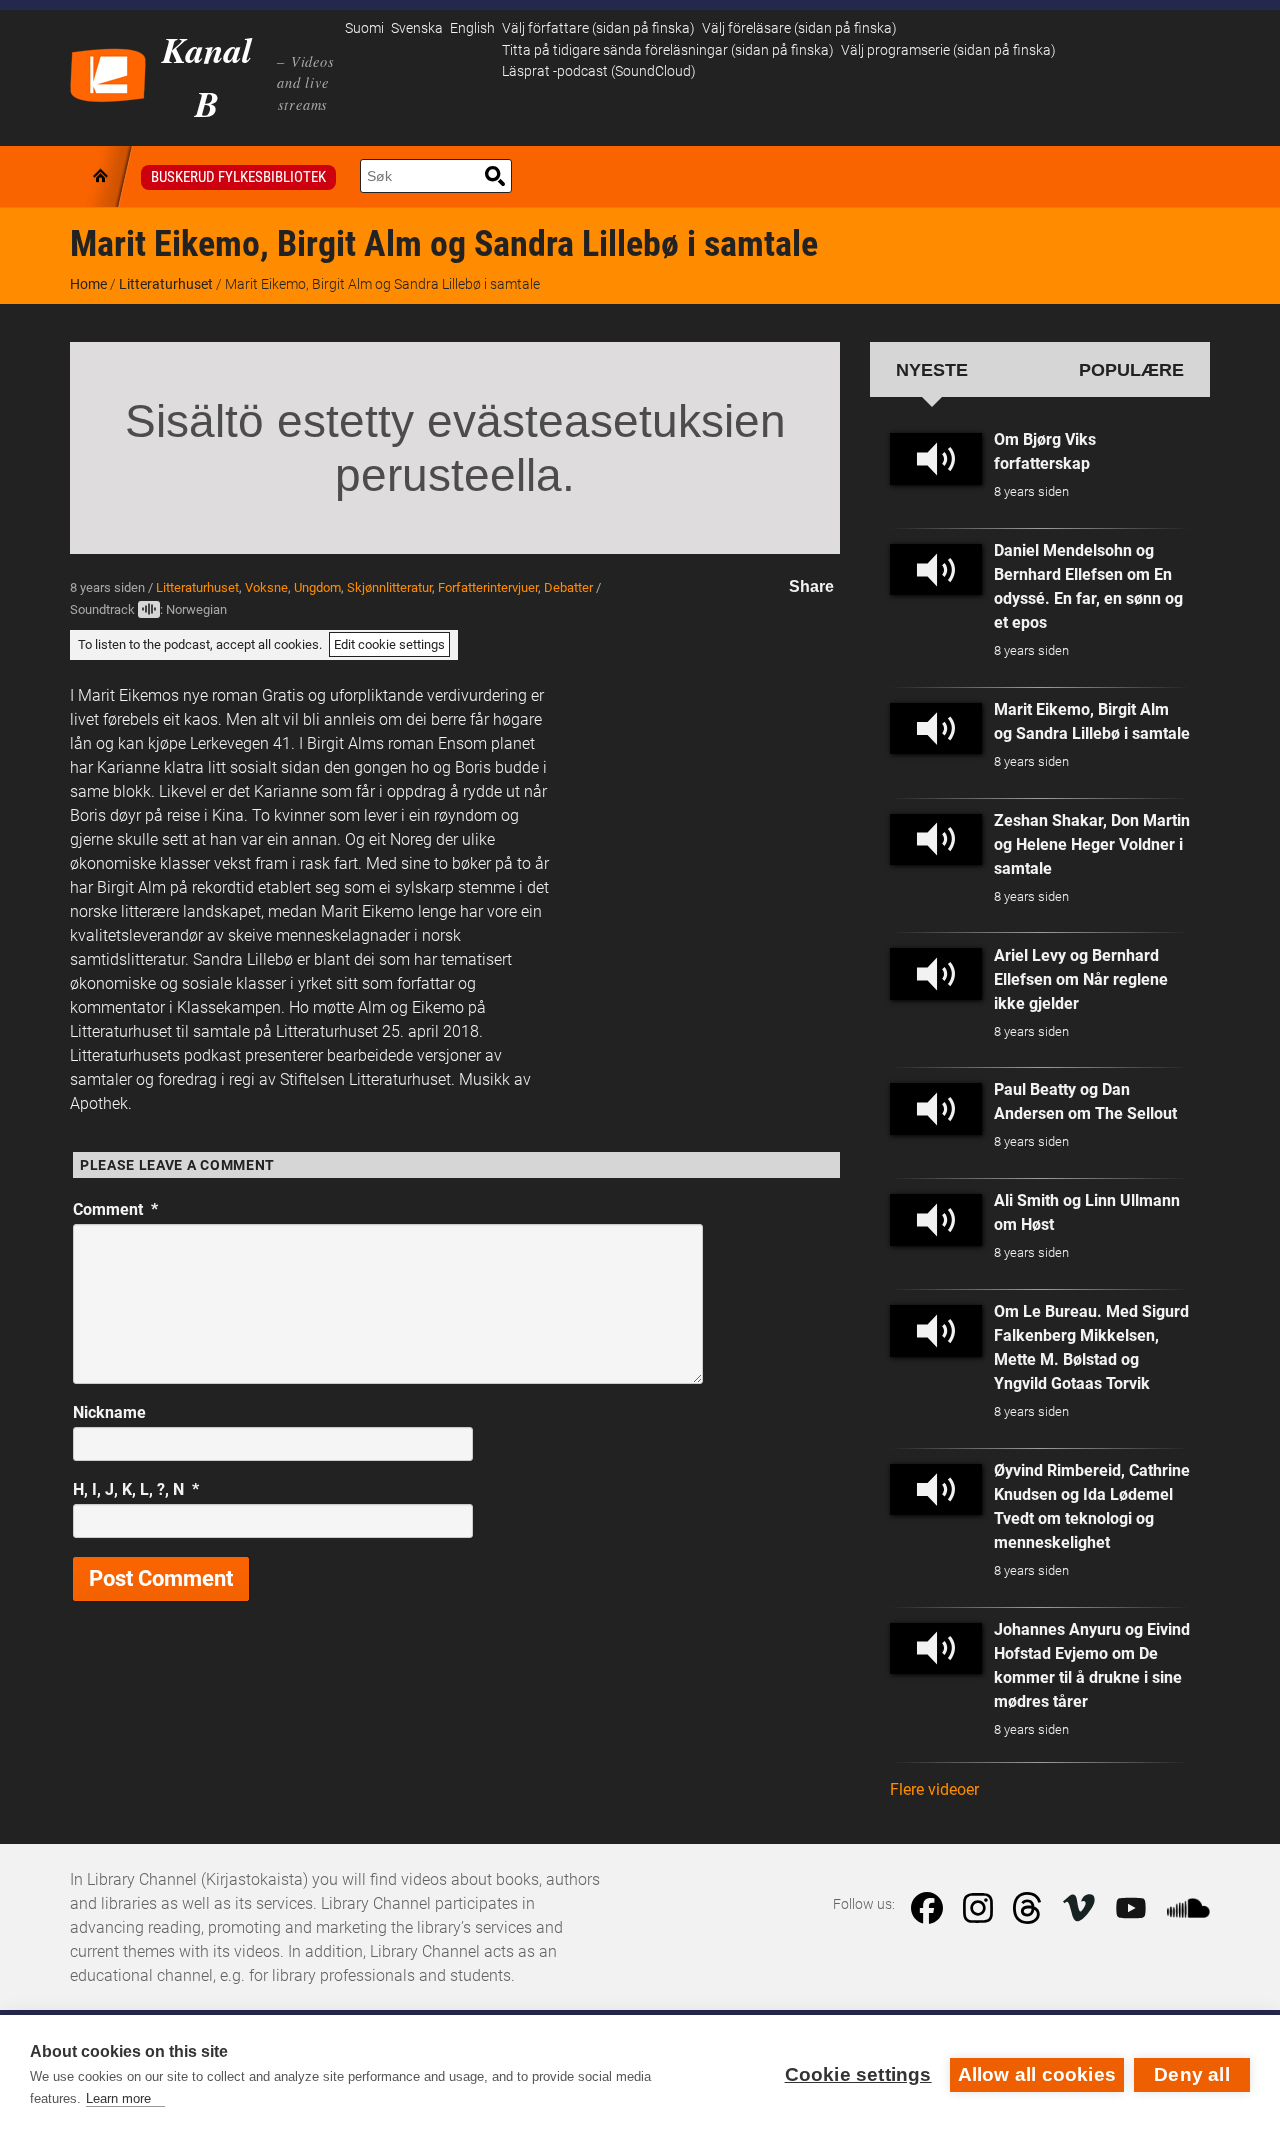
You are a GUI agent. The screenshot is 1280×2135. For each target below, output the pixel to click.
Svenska (417, 28)
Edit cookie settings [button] (389, 644)
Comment (115, 1209)
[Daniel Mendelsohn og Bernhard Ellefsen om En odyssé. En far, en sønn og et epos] (936, 570)
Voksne (266, 587)
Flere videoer (934, 1789)
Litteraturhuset (166, 284)
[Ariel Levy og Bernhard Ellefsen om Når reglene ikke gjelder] (936, 974)
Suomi (364, 28)
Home (88, 284)
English (472, 28)
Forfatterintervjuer (488, 587)
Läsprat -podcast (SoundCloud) (599, 71)
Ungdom (317, 587)
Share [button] (811, 586)
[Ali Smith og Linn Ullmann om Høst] (936, 1220)
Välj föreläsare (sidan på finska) (799, 28)
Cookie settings (858, 2074)
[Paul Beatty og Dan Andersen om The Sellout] (936, 1109)
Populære (1131, 369)
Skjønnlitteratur (389, 587)
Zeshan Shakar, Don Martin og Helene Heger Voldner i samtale (1092, 844)
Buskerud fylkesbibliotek (238, 177)
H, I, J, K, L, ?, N (136, 1489)
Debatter (568, 587)
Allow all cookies (1037, 2074)
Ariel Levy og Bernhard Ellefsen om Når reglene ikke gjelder (1081, 979)
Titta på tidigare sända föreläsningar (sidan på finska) (668, 50)
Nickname (109, 1412)
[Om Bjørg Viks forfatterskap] (936, 459)
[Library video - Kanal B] (108, 73)
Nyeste (932, 369)
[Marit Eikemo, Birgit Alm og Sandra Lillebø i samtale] (936, 729)
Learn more (118, 2098)
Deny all (1192, 2074)
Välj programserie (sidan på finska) (948, 50)
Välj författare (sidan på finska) (598, 28)
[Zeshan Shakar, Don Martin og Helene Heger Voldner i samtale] (936, 840)
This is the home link (102, 176)
